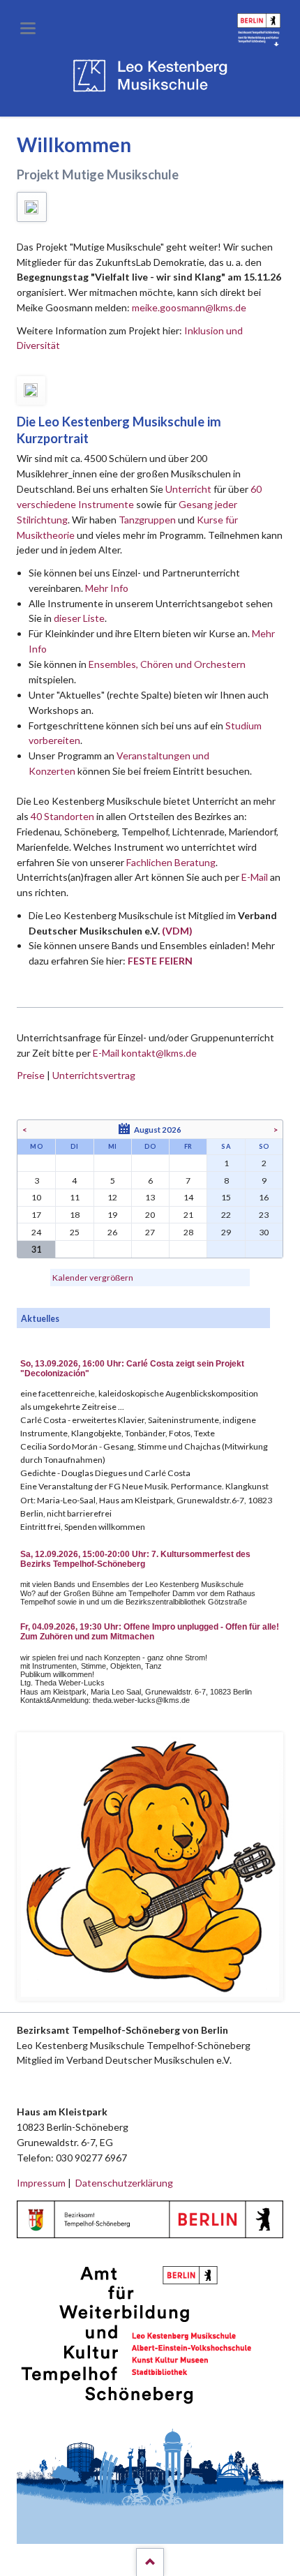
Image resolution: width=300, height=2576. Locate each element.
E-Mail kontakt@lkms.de (144, 1053)
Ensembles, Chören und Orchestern (167, 664)
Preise (31, 1075)
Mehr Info (107, 588)
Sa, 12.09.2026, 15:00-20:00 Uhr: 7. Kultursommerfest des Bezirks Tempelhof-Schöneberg (135, 1559)
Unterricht (188, 489)
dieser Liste (79, 618)
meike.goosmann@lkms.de (189, 307)
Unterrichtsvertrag (94, 1075)
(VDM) (177, 931)
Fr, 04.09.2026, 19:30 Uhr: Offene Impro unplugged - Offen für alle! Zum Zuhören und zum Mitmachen (150, 1632)
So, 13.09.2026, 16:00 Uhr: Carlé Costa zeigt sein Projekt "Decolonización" (132, 1369)
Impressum (41, 2183)
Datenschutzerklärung (124, 2183)
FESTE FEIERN (160, 961)
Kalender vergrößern (93, 1278)
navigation (28, 28)
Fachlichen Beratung (170, 862)
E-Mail (255, 877)
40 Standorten (62, 816)
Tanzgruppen (148, 520)
